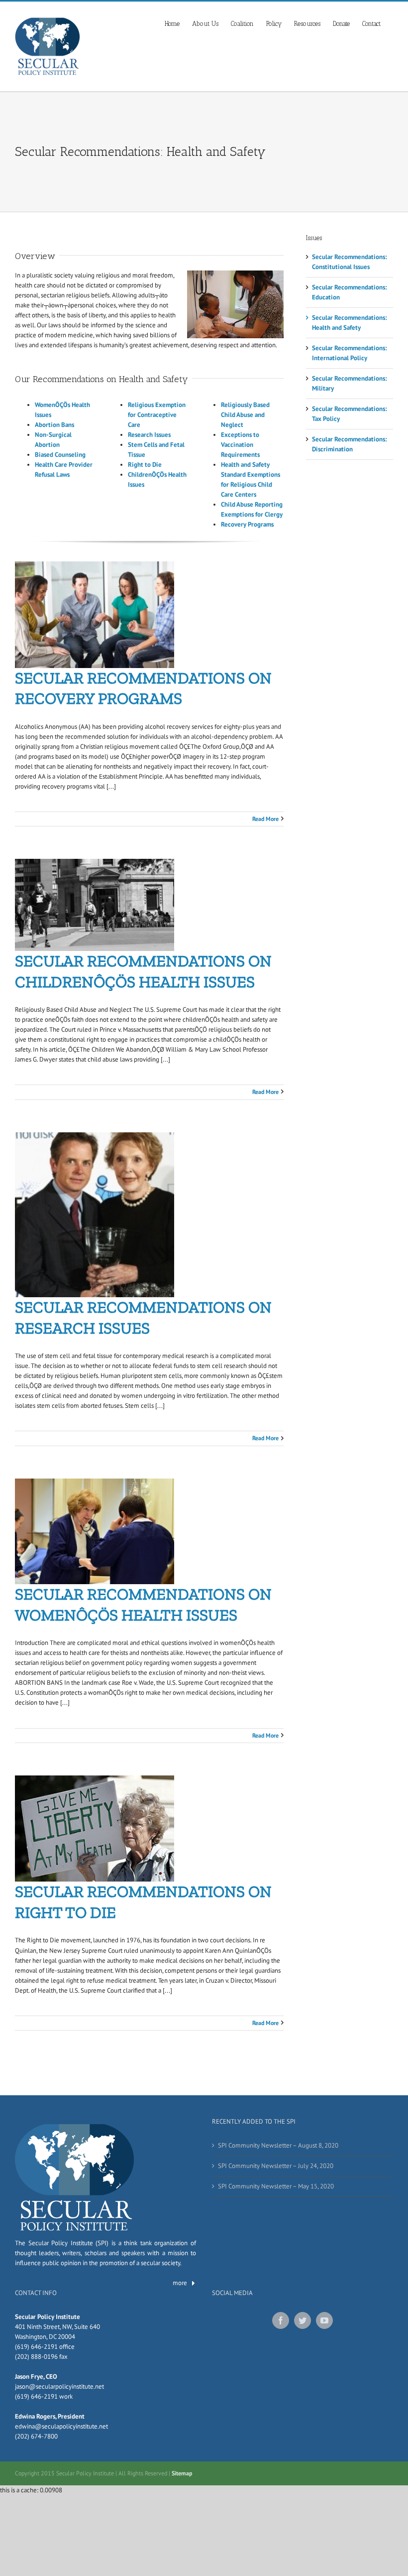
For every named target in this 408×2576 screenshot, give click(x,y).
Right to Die (145, 465)
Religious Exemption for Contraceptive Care (157, 415)
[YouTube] (324, 2320)
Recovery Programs (247, 524)
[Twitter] (303, 2320)
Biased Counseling (60, 455)
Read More (265, 819)
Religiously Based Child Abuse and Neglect (245, 415)
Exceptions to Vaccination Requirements (240, 445)
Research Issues (149, 435)
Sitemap (182, 2473)
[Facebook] (281, 2320)
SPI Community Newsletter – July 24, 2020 (276, 2166)
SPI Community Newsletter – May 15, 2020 (276, 2186)
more (180, 2283)
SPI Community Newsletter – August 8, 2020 (278, 2145)
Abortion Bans (54, 425)
